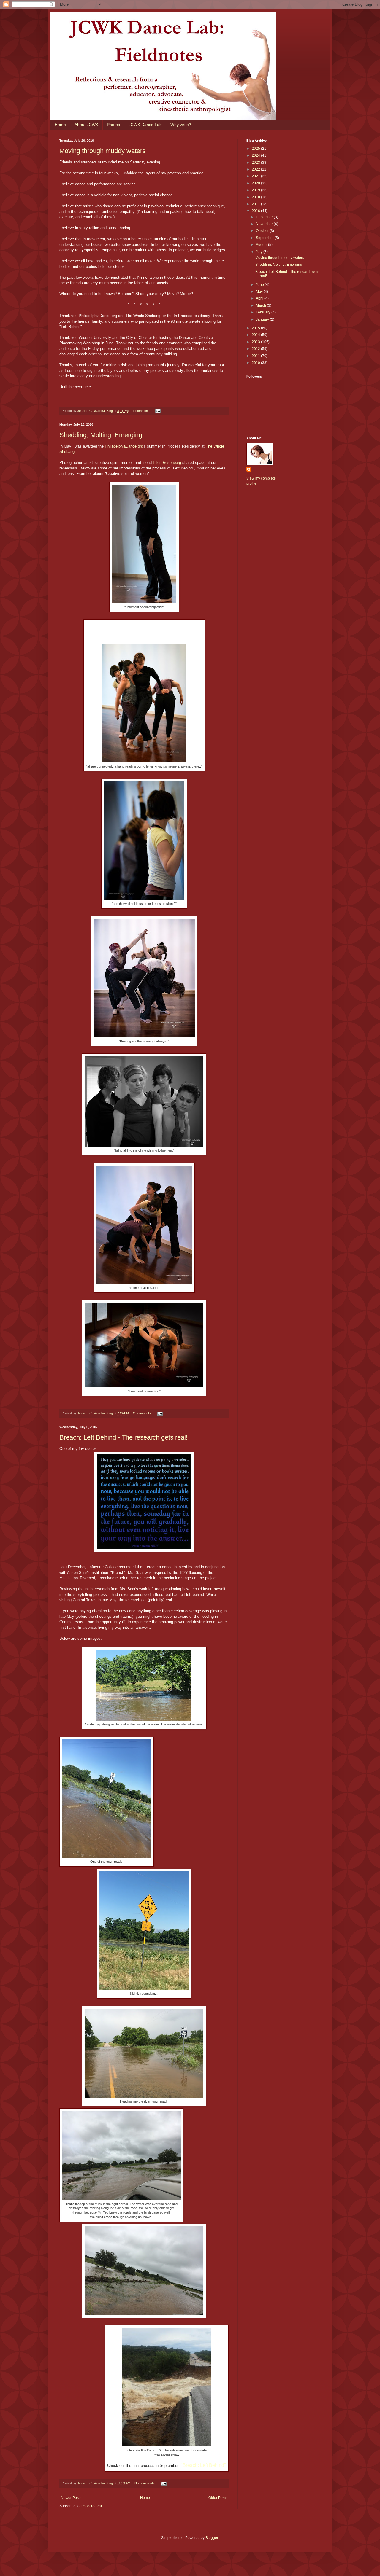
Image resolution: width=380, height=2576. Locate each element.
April (260, 298)
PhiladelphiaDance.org (124, 446)
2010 (256, 363)
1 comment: (142, 411)
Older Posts (218, 2498)
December (265, 217)
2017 (256, 204)
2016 (256, 211)
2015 (256, 328)
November (265, 224)
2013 (256, 342)
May (260, 292)
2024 (256, 155)
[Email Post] (158, 411)
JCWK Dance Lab (145, 125)
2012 (256, 349)
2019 (256, 190)
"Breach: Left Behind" (203, 2465)
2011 (256, 356)
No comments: (145, 2483)
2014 (256, 335)
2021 (256, 176)
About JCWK (86, 125)
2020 (256, 183)
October (263, 231)
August (262, 245)
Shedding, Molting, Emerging (101, 435)
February (264, 312)
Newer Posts (71, 2498)
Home (60, 125)
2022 (256, 169)
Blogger (212, 2538)
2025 (256, 149)
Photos (113, 125)
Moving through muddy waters (102, 151)
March (261, 305)
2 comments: (143, 1413)
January (263, 319)
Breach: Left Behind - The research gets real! (123, 1437)
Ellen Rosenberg (167, 462)
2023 (256, 163)
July (260, 252)
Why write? (181, 125)
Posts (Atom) (92, 2506)
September (265, 238)
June (260, 285)
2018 (256, 197)
